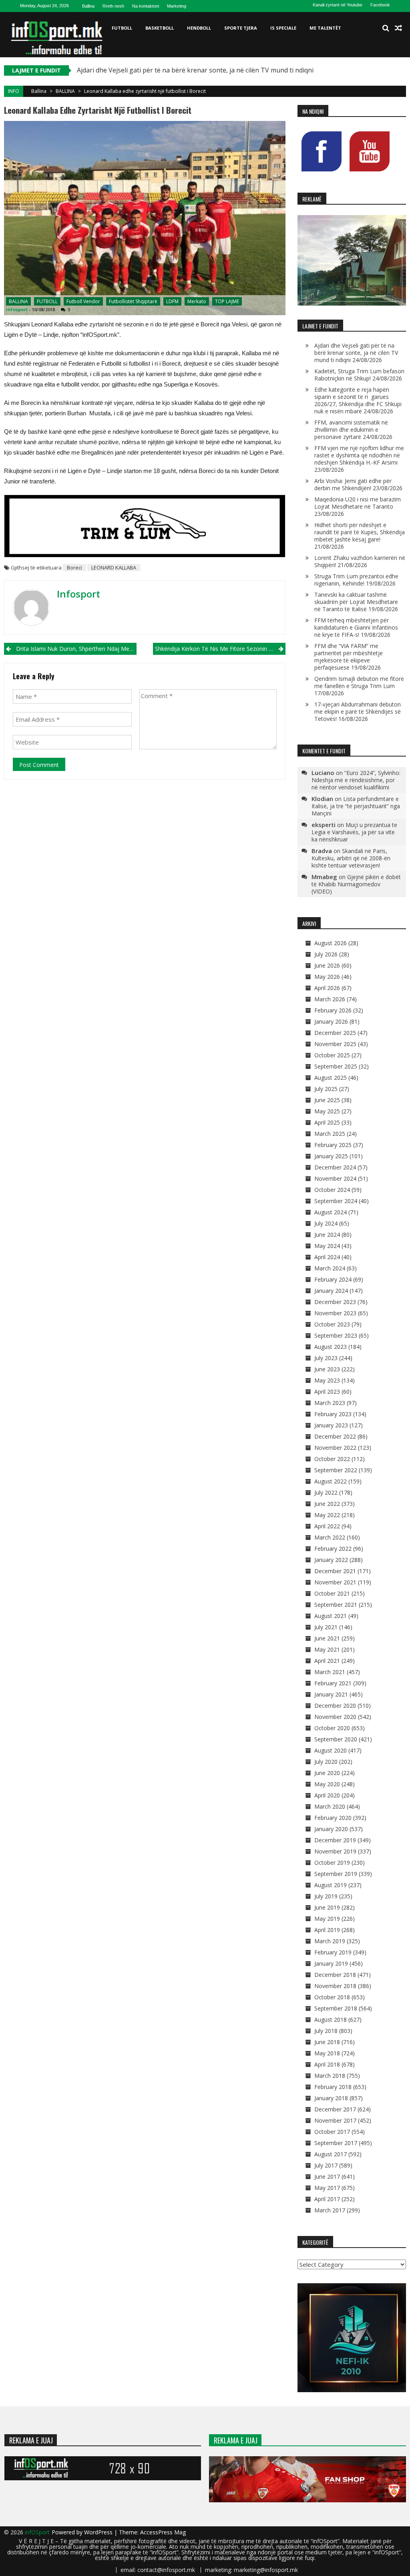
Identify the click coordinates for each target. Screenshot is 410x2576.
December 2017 (335, 2109)
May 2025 (327, 1111)
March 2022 (330, 1537)
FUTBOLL (122, 28)
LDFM (172, 301)
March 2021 (330, 1672)
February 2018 (333, 2087)
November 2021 (335, 1582)
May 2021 (327, 1649)
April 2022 (327, 1526)
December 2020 (335, 1706)
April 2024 (327, 1257)
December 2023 (335, 1302)
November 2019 (335, 1851)
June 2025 (327, 1100)
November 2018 (335, 1986)
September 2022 (336, 1470)
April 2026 (327, 988)
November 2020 (335, 1717)
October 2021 (332, 1593)
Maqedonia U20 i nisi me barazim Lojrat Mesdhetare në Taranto (358, 503)
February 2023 (333, 1414)
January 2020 (331, 1829)
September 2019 (336, 1874)
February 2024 (333, 1279)
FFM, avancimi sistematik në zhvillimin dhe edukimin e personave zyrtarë (351, 430)
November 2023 (335, 1313)
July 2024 (326, 1223)
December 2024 (335, 1167)
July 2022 (326, 1492)
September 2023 (336, 1335)
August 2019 (331, 1885)
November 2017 (335, 2120)
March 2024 (330, 1268)
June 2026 (327, 965)
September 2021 (336, 1605)
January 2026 (331, 1021)
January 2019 (331, 1963)
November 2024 (335, 1178)
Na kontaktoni (146, 6)
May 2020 (327, 1784)
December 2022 (335, 1436)
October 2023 (332, 1324)
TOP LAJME (227, 301)
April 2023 (327, 1392)
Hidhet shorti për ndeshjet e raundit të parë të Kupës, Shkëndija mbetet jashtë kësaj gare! (360, 532)
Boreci (74, 568)
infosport (17, 309)
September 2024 (336, 1201)
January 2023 (331, 1425)
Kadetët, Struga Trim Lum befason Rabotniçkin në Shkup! (359, 375)
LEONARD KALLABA (114, 568)
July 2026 (326, 954)
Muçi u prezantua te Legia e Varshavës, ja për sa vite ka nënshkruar (354, 832)
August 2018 (331, 2020)
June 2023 (327, 1369)
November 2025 (335, 1044)
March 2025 (330, 1134)
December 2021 (335, 1571)
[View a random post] (398, 28)
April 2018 (327, 2064)
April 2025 (327, 1122)
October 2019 (332, 1863)
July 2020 (326, 1762)
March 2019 (330, 1941)
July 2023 (326, 1358)
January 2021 (331, 1694)
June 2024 (327, 1235)
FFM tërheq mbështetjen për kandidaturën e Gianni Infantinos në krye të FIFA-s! (356, 627)
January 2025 (331, 1156)
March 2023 (330, 1403)
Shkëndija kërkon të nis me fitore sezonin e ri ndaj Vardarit (220, 649)
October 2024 (332, 1190)
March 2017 (330, 2210)
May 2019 (327, 1919)
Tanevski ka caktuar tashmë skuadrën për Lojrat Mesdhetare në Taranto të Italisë (356, 602)
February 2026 (333, 1010)
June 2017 (327, 2177)
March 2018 (330, 2076)
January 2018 (331, 2098)
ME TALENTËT (325, 28)
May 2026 (327, 977)
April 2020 (327, 1795)
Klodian (322, 799)
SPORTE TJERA (241, 28)
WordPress (99, 2532)
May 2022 (327, 1515)
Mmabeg (324, 877)
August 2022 (331, 1481)
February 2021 (333, 1683)
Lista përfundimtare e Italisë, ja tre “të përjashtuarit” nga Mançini (356, 806)
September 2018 (336, 2008)
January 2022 (331, 1560)
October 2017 (332, 2132)
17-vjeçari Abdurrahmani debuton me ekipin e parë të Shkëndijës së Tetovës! (358, 711)
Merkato (197, 301)
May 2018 (327, 2053)
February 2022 (333, 1549)
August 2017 (331, 2154)
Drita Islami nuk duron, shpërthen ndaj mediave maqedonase (76, 649)
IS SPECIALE (283, 28)
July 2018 (326, 2031)
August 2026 (331, 943)
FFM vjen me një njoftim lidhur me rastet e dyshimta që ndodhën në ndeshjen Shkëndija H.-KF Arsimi (359, 455)
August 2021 (331, 1616)
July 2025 (326, 1089)
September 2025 (336, 1066)
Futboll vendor (83, 301)
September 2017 (336, 2143)
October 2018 (332, 1997)
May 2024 (327, 1246)
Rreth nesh (113, 6)
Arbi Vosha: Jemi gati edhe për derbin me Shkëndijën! (353, 484)
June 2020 (327, 1773)
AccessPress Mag (163, 2532)
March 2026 (330, 999)
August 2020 (331, 1750)
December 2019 (335, 1840)
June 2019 (327, 1907)
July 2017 (326, 2165)
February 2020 (333, 1818)
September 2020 (336, 1739)
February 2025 (333, 1145)
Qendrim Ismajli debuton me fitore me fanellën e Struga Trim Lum (359, 682)
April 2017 (327, 2199)
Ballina (88, 6)
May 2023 (327, 1380)
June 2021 (327, 1638)
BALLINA (65, 91)
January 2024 (331, 1291)
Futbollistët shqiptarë (133, 301)
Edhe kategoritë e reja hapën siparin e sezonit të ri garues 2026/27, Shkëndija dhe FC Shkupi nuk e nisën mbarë (358, 400)
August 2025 (331, 1078)
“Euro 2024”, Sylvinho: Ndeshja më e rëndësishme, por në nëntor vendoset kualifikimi (356, 780)
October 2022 (332, 1459)
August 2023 (331, 1347)
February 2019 (333, 1952)
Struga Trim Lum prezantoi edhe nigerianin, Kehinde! (356, 580)
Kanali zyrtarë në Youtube (338, 5)
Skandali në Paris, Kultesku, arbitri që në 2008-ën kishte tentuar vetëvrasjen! (351, 858)
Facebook (380, 5)
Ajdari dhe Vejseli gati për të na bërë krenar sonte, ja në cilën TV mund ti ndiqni (195, 70)
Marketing (177, 6)
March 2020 (330, 1806)
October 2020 (332, 1728)
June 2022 (327, 1504)
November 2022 (335, 1448)
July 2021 (326, 1627)
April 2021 (327, 1661)
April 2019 (327, 1930)
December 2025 (335, 1033)
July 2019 (326, 1896)
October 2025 (332, 1055)
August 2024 (331, 1212)
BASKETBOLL (160, 28)
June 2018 (327, 2042)
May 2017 (327, 2188)
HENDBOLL (199, 28)
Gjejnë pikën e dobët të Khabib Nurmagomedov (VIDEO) (356, 884)
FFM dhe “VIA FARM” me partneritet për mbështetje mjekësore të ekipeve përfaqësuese (349, 657)
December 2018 (335, 1975)
